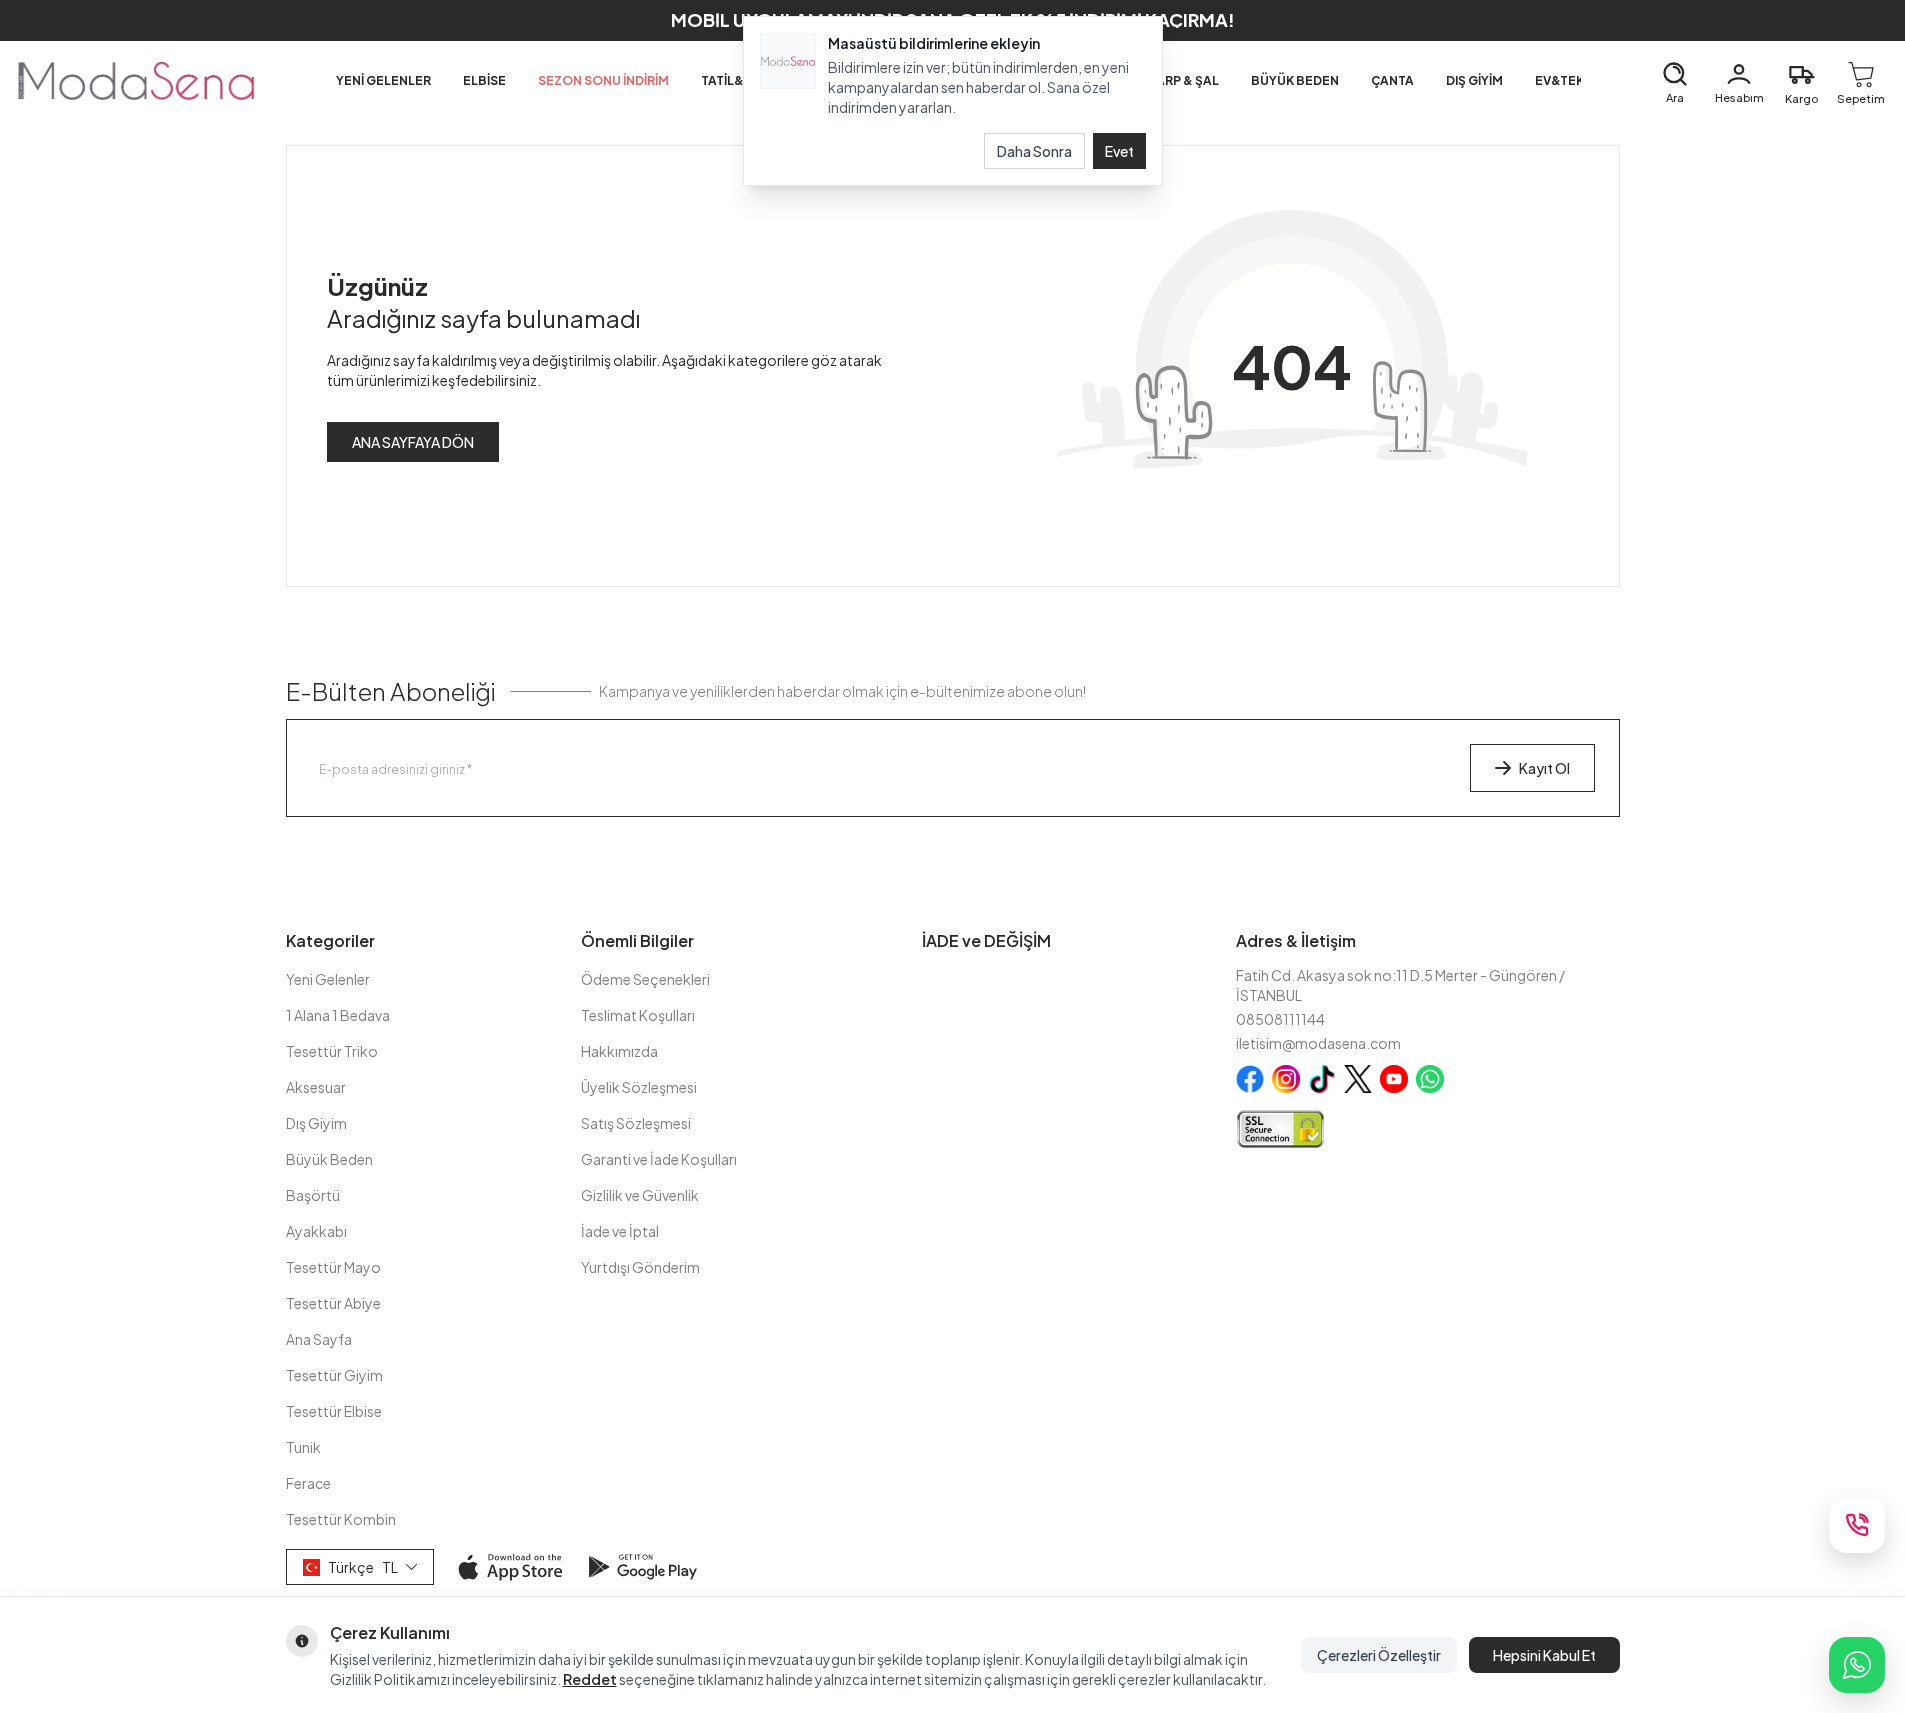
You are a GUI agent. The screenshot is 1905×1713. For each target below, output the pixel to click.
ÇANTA (1392, 80)
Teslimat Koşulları (638, 1015)
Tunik (303, 1447)
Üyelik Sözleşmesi (639, 1087)
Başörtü (313, 1195)
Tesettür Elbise (334, 1411)
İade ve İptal (620, 1231)
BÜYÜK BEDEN (1295, 80)
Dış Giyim (316, 1123)
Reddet (590, 1679)
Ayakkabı (316, 1231)
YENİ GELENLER (383, 80)
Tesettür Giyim (334, 1375)
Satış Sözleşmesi (636, 1123)
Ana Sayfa (319, 1339)
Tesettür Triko (332, 1051)
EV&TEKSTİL (1572, 80)
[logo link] (136, 81)
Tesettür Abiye (333, 1303)
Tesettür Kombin (341, 1519)
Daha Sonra (1034, 151)
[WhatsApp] (1857, 1665)
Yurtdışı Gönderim (640, 1267)
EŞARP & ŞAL (1179, 80)
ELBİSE (484, 80)
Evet (1119, 151)
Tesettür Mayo (333, 1267)
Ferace (308, 1483)
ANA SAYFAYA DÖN (413, 442)
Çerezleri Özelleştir (1379, 1655)
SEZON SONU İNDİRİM (603, 80)
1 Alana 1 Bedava (338, 1015)
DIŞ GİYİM (1474, 80)
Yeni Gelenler (328, 979)
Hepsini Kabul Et (1544, 1655)
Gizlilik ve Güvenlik (640, 1195)
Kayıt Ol (1544, 768)
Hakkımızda (619, 1051)
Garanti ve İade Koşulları (659, 1159)
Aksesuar (316, 1087)
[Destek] (1857, 1525)
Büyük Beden (329, 1159)
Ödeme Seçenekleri (645, 979)
